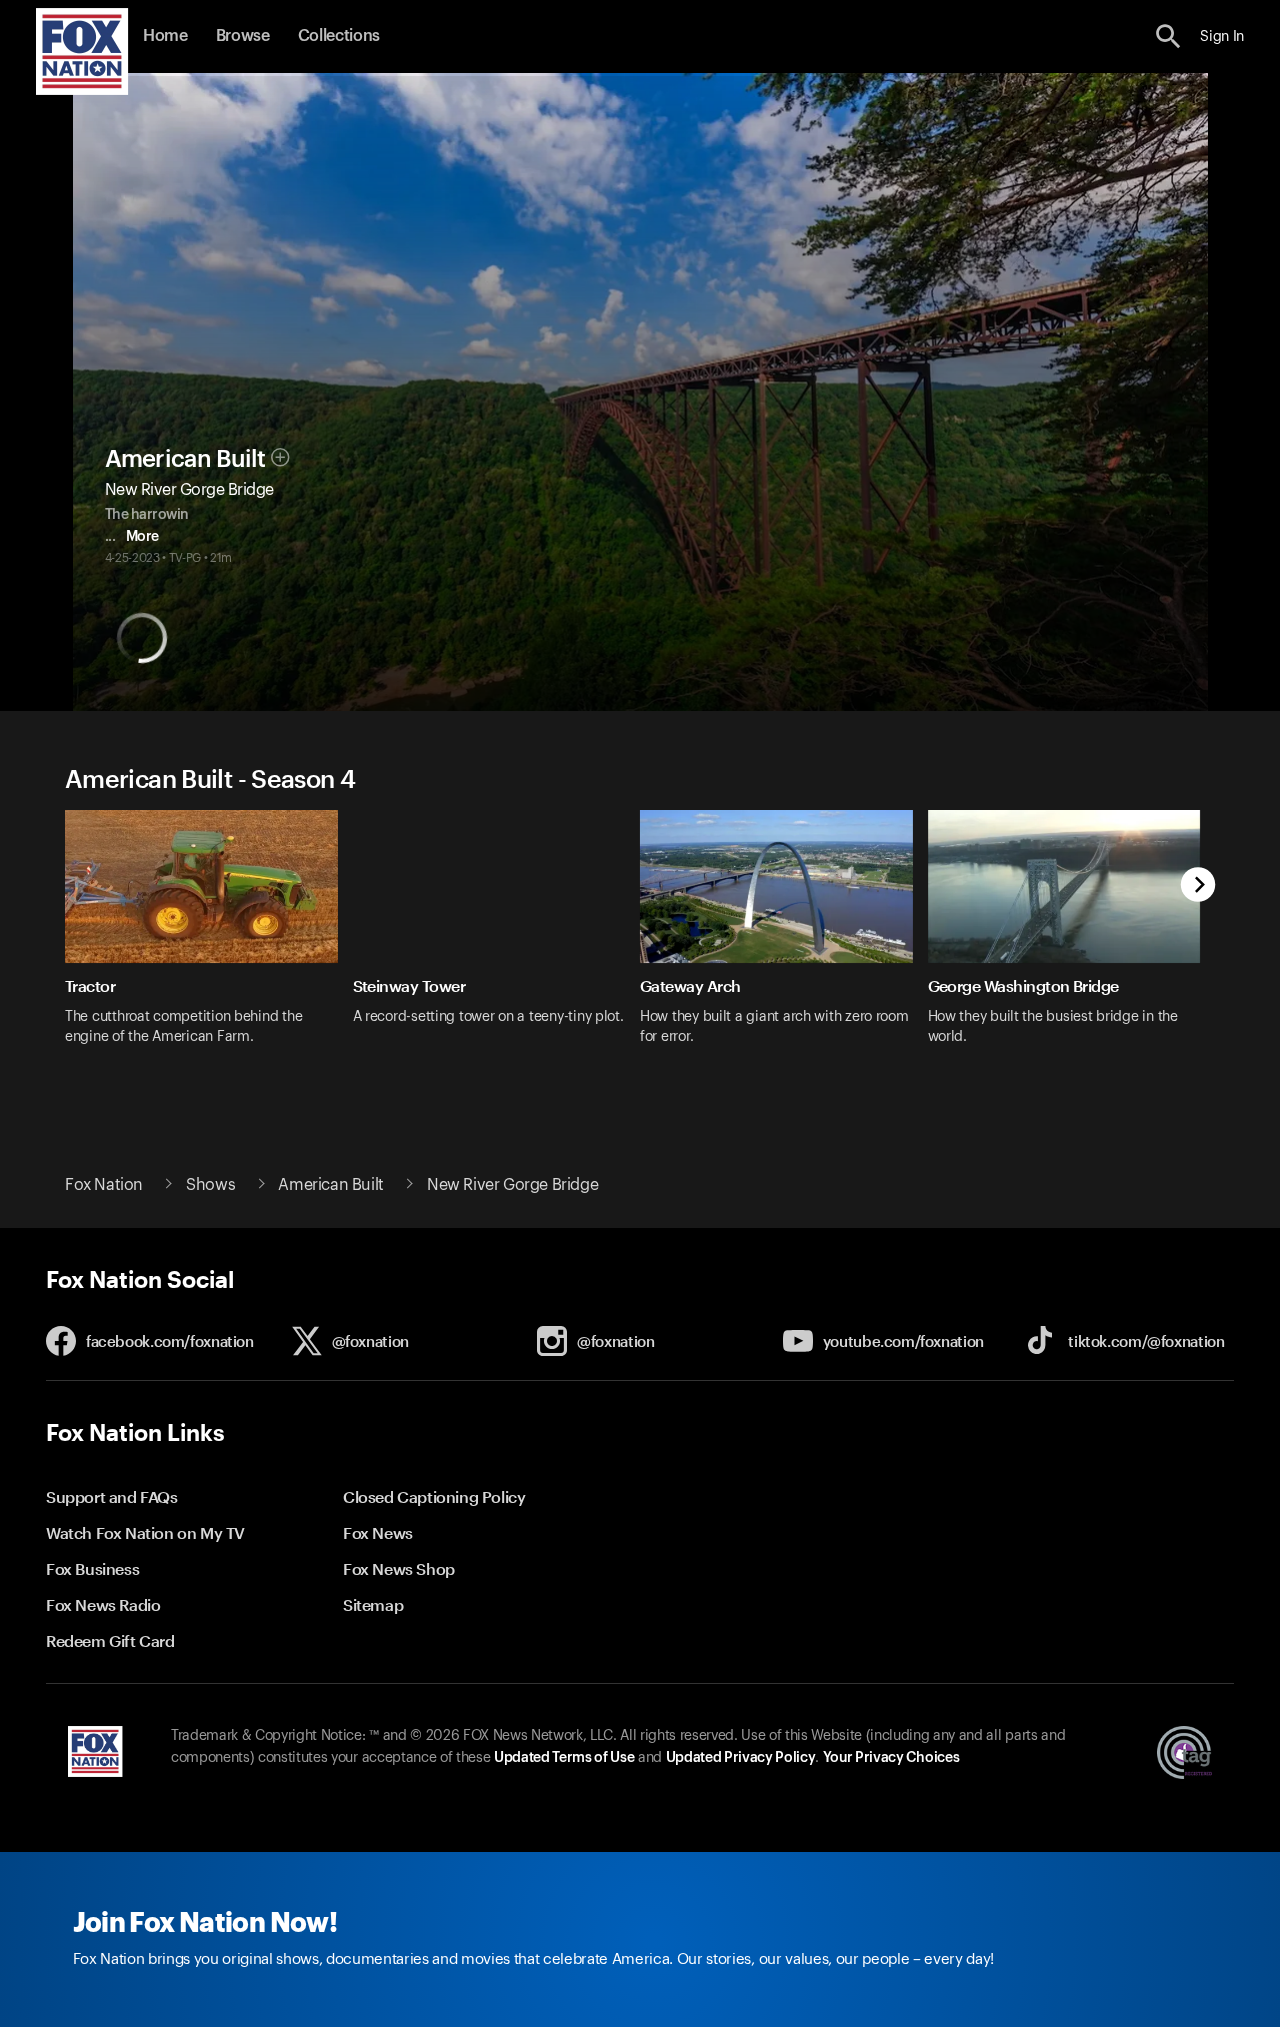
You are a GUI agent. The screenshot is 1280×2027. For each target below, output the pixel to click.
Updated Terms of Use (564, 1758)
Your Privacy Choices (891, 1758)
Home (165, 36)
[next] (1198, 886)
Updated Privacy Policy (741, 1758)
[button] (1168, 36)
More (142, 537)
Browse (243, 36)
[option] (209, 940)
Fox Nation (104, 1185)
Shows (210, 1185)
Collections (339, 36)
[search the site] (1168, 36)
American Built (185, 459)
